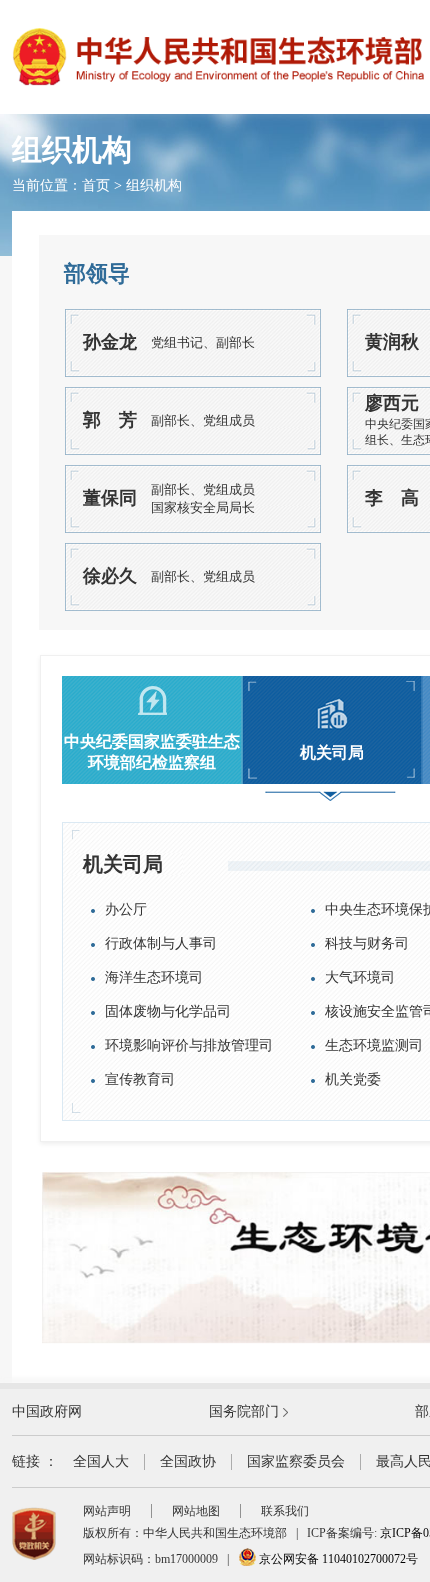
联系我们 (285, 1511)
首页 (96, 185)
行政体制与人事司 (161, 943)
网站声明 (107, 1511)
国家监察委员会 (296, 1461)
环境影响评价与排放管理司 (189, 1045)
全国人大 (101, 1461)
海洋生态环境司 (154, 977)
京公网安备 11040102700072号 (337, 1559)
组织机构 (154, 185)
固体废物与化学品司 (168, 1011)
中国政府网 (47, 1411)
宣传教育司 (140, 1079)
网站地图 (196, 1511)
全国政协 (188, 1461)
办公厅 (126, 909)
